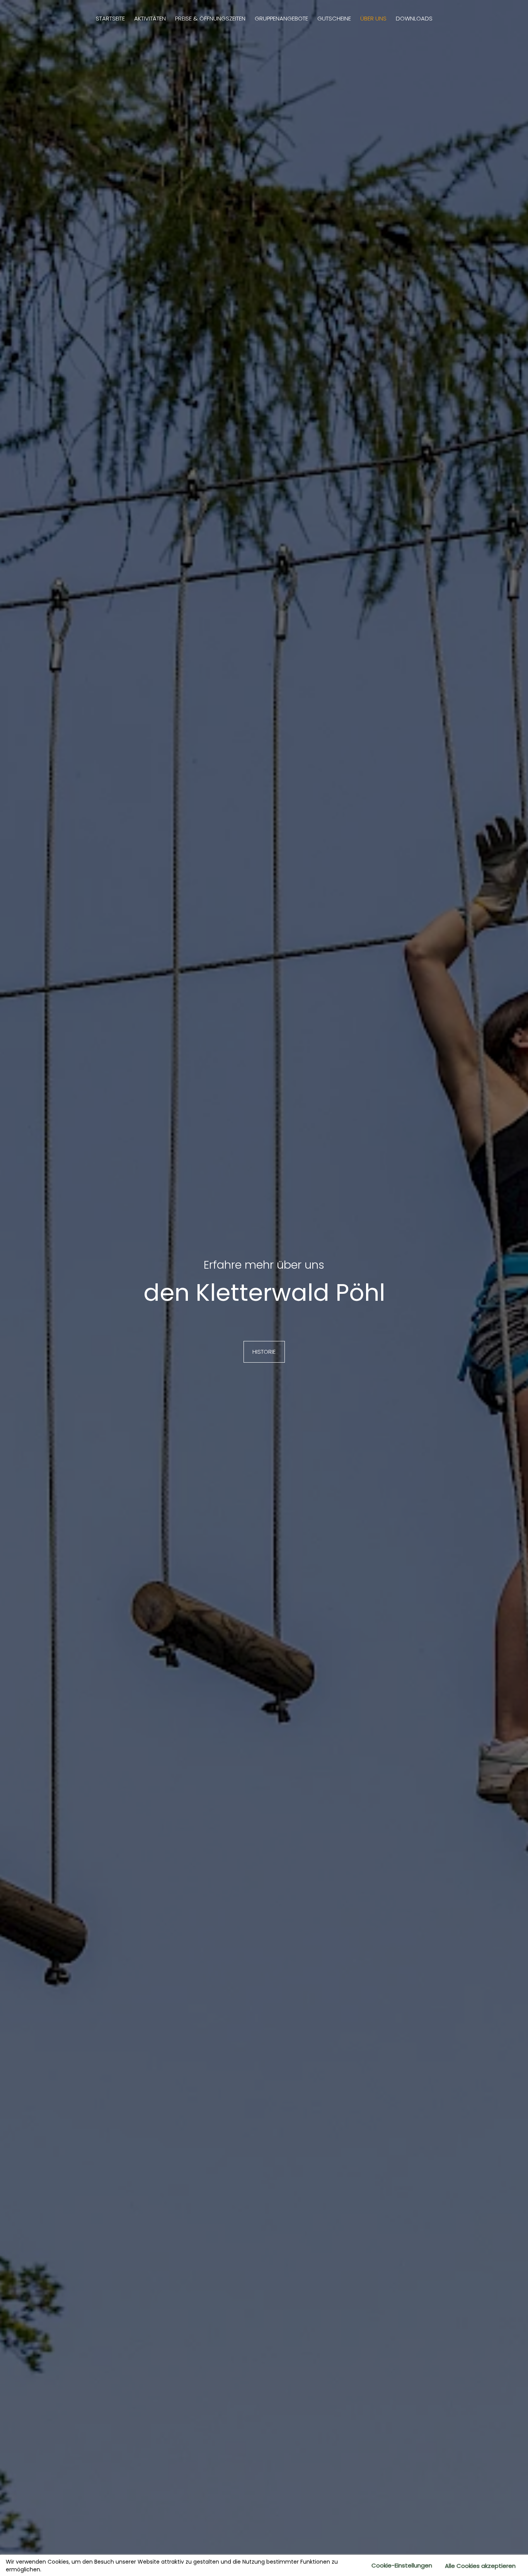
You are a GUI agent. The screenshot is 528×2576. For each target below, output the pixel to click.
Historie (264, 1352)
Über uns (373, 18)
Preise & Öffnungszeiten (210, 18)
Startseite (110, 18)
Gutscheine (334, 18)
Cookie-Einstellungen (402, 2565)
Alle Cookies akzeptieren (480, 2566)
